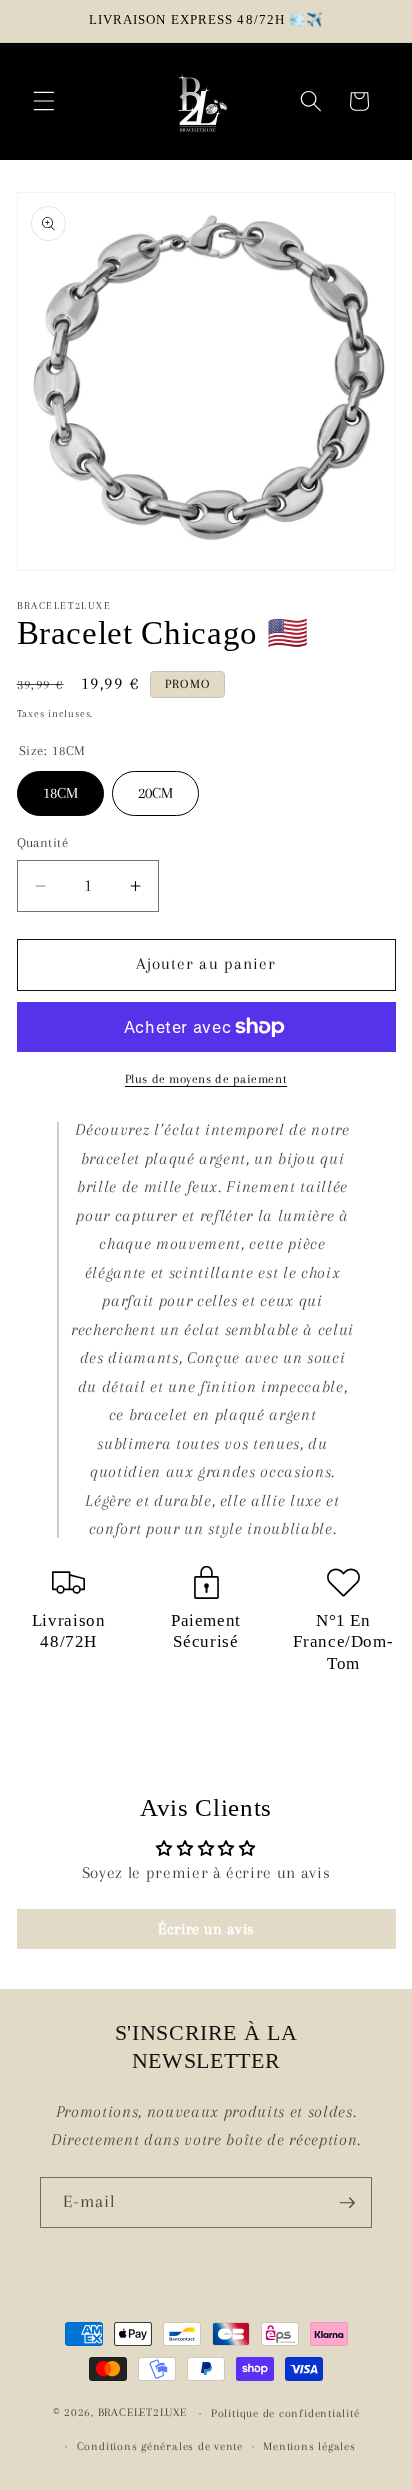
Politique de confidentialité (285, 2413)
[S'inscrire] (347, 2203)
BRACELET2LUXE (142, 2413)
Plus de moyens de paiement (206, 1079)
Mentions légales (309, 2446)
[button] (44, 101)
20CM (155, 786)
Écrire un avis (206, 1929)
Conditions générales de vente (160, 2446)
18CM (60, 786)
